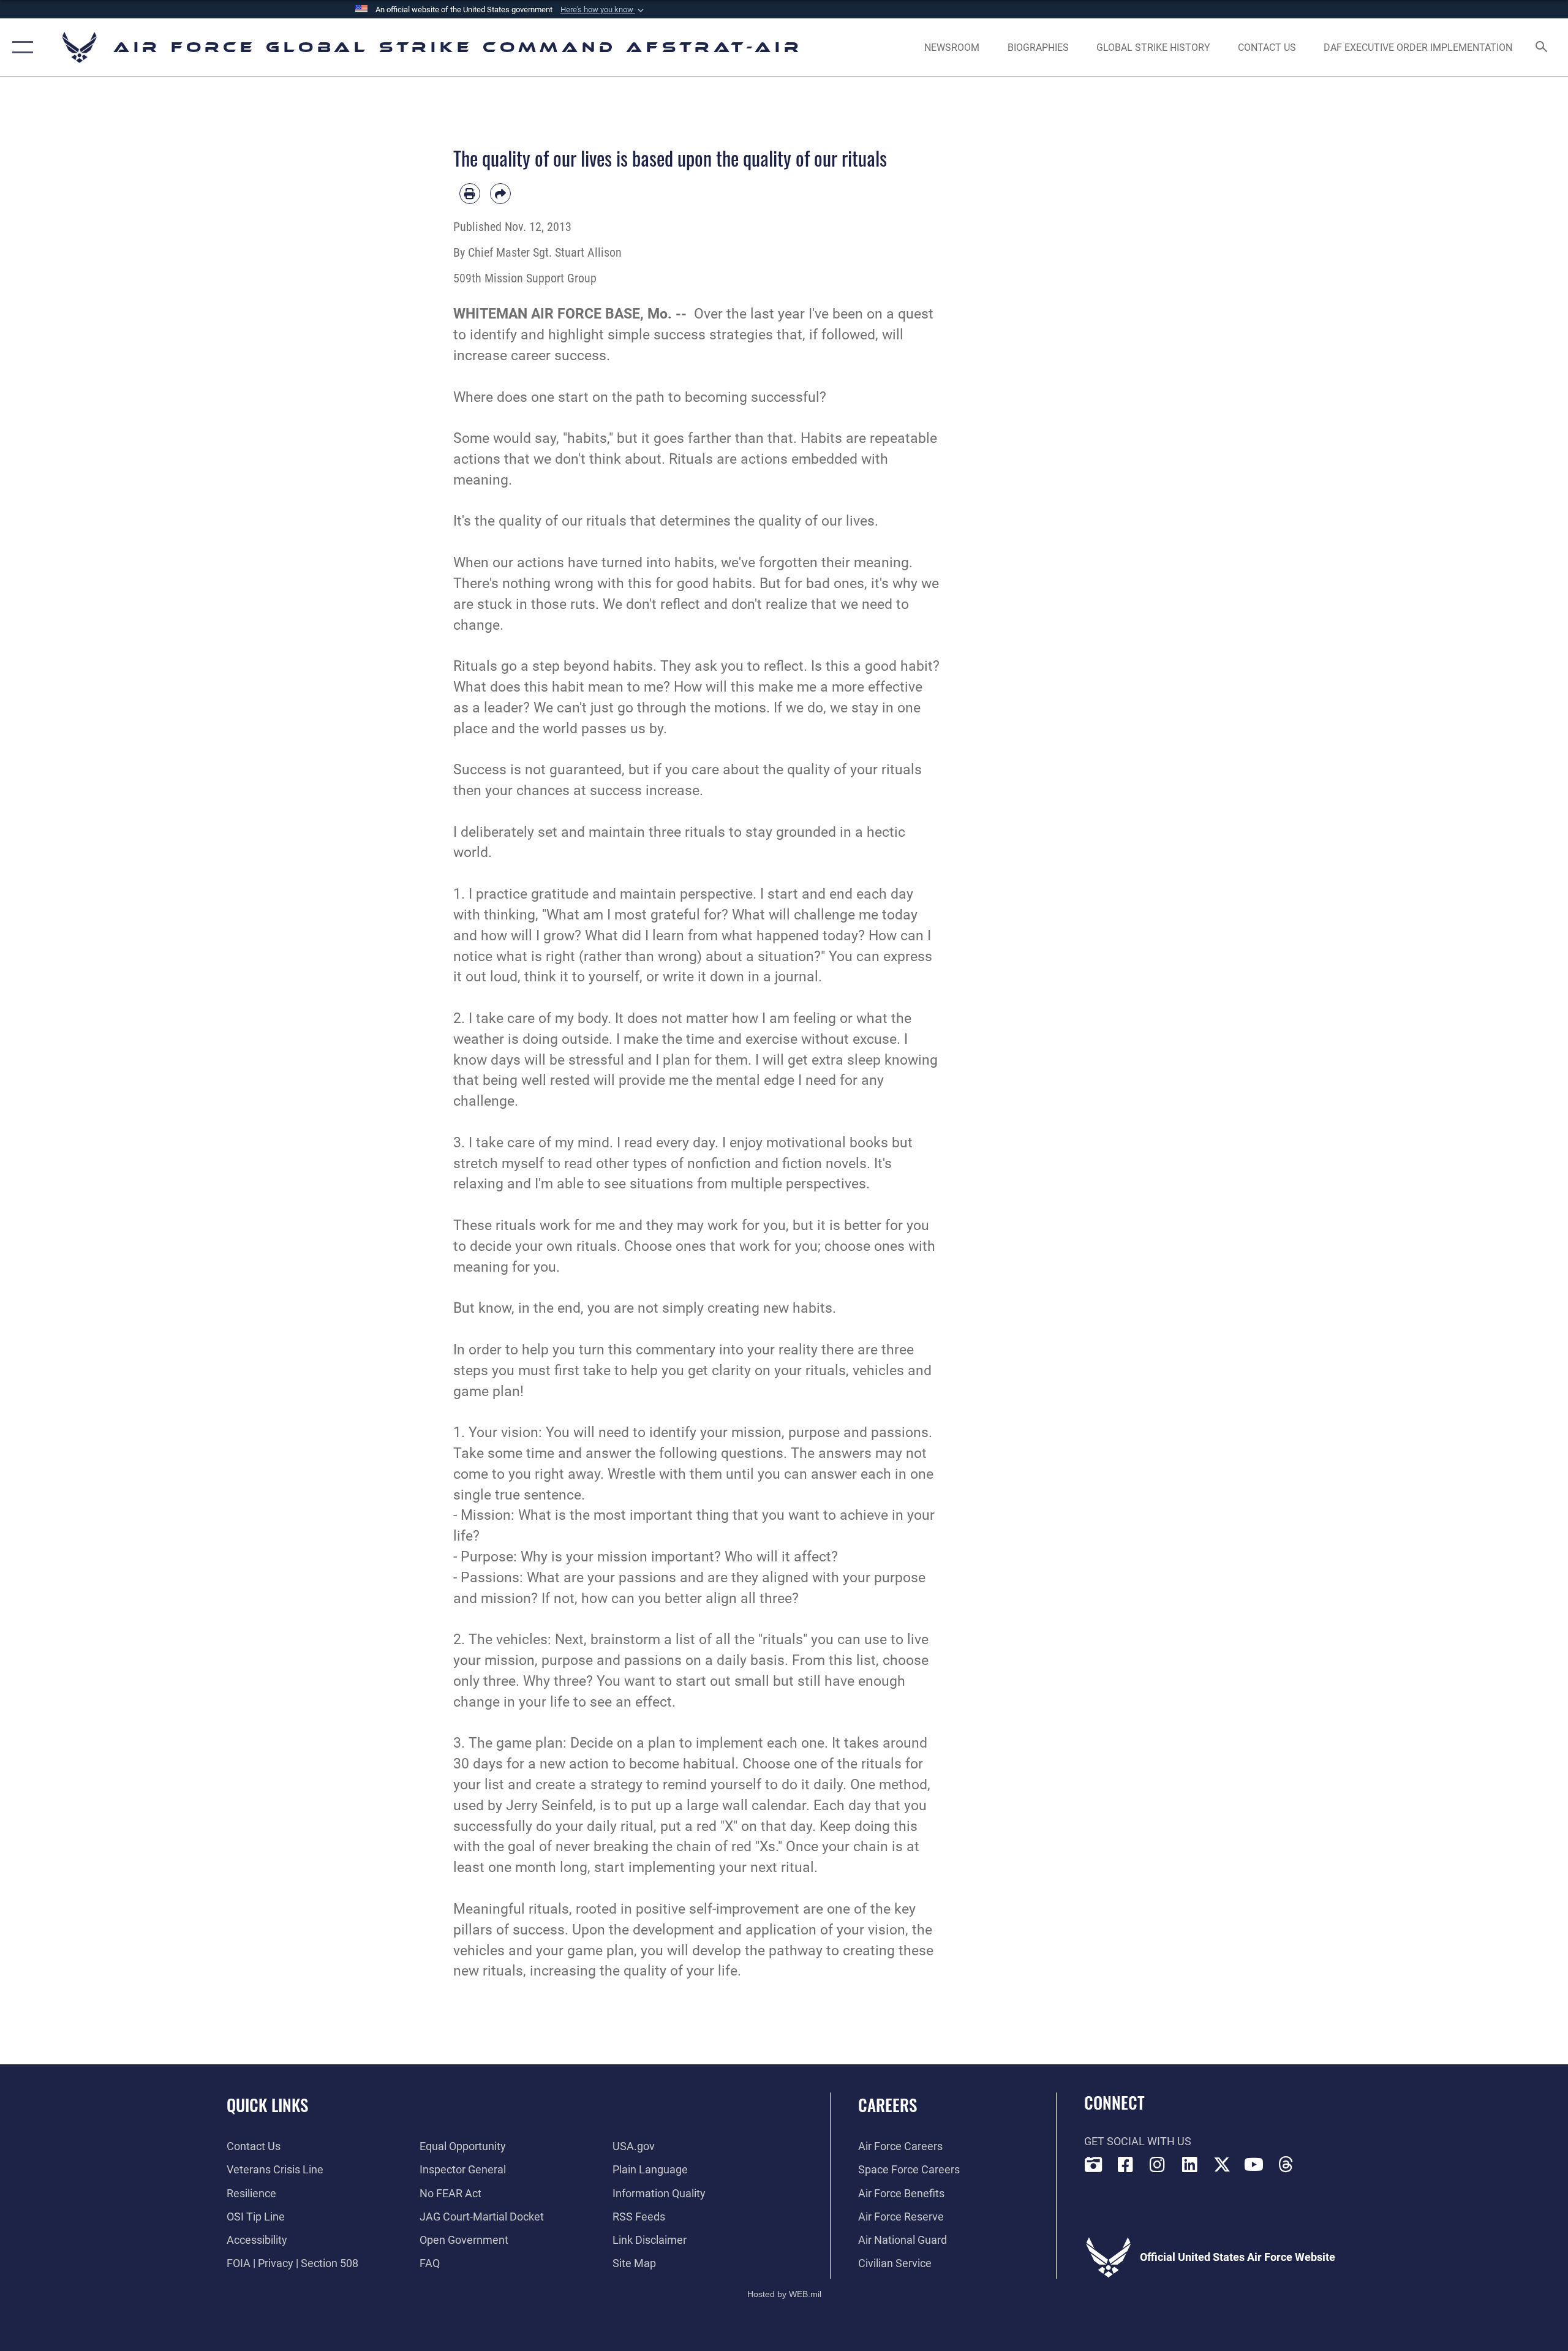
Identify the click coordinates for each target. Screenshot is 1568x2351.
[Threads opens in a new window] (1286, 2165)
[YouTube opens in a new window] (1254, 2165)
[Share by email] (500, 194)
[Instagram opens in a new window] (1158, 2165)
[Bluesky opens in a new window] (1318, 2162)
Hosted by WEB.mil (784, 2294)
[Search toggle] (1542, 48)
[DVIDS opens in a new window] (1093, 2165)
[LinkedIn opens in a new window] (1189, 2165)
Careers (888, 2105)
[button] (603, 10)
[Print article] (470, 194)
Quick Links (267, 2105)
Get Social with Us (1138, 2141)
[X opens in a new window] (1222, 2165)
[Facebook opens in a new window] (1125, 2165)
